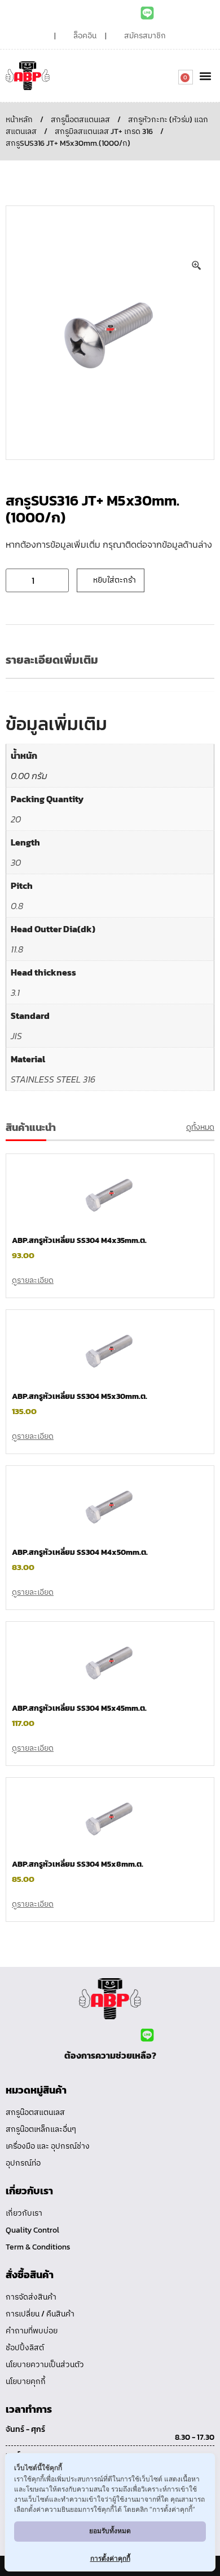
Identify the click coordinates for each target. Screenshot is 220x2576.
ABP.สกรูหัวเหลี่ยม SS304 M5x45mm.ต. (79, 1708)
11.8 (17, 949)
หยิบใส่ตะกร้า (115, 580)
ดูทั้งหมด (200, 1127)
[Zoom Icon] (197, 266)
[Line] (147, 13)
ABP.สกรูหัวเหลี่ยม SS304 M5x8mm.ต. (78, 1864)
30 (16, 862)
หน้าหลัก (19, 120)
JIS (16, 1036)
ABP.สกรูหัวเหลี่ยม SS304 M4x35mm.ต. (79, 1240)
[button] (205, 76)
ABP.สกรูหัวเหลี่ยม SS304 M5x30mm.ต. (80, 1396)
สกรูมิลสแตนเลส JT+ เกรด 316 (104, 131)
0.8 (17, 906)
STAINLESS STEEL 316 (53, 1079)
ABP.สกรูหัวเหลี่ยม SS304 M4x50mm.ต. (80, 1552)
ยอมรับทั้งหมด (110, 2531)
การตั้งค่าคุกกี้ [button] (110, 2558)
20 (16, 819)
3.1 (15, 992)
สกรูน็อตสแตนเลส (80, 120)
